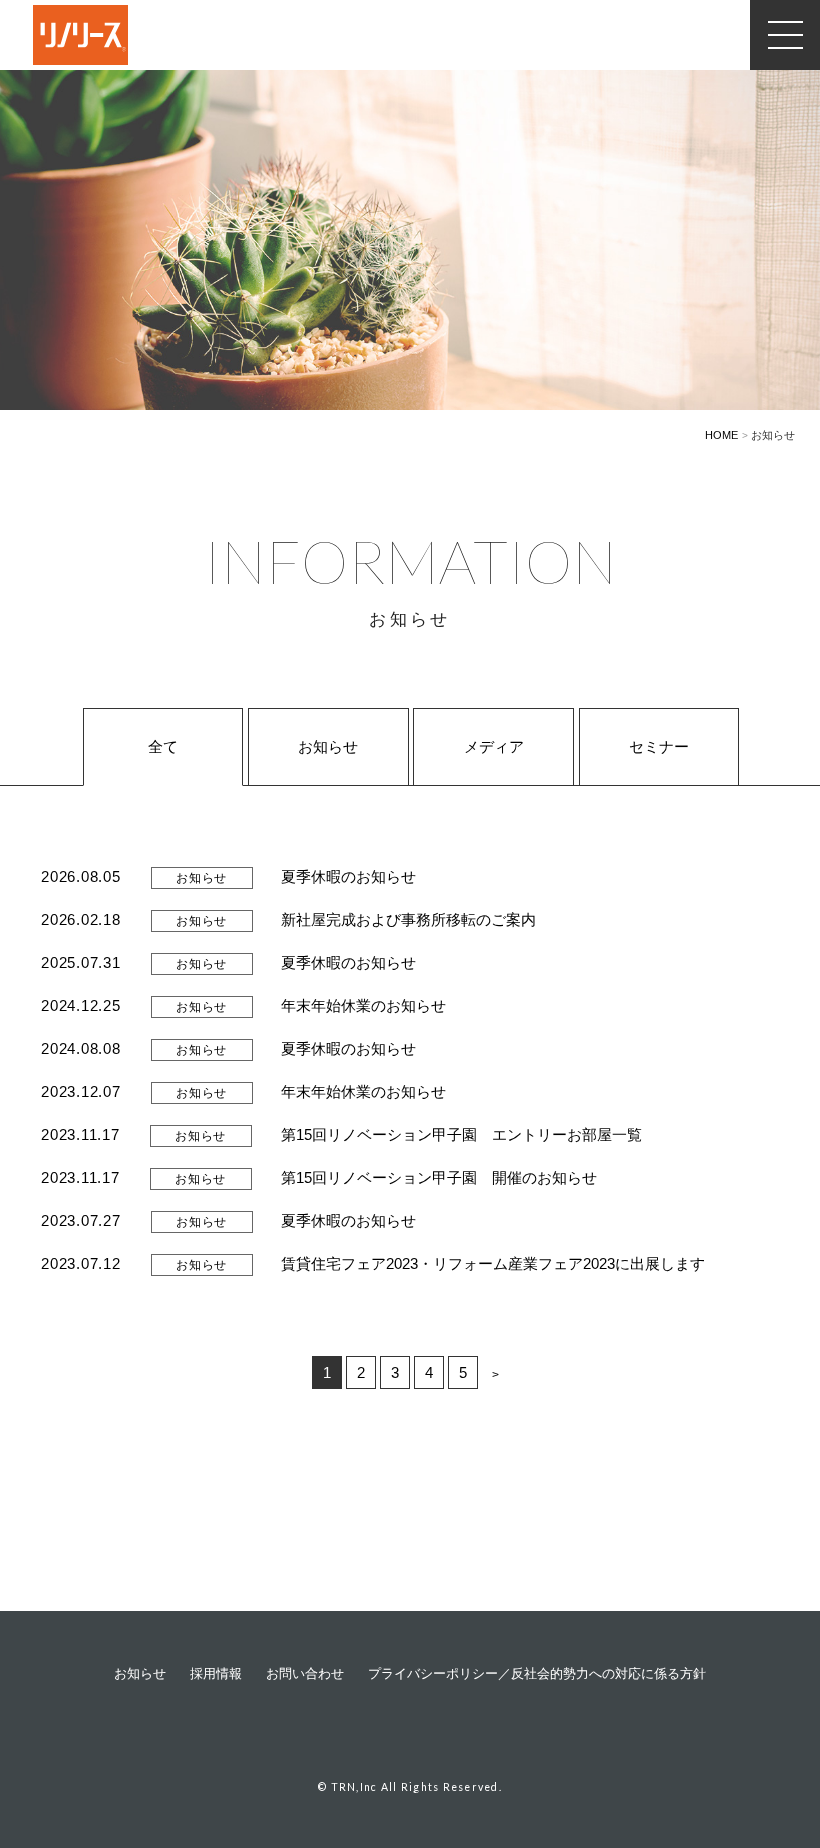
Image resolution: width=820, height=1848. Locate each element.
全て (163, 746)
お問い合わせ (305, 1674)
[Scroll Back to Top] (770, 1718)
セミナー (659, 746)
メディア (494, 746)
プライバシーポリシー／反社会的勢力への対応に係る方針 (537, 1674)
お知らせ (328, 746)
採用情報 (216, 1674)
